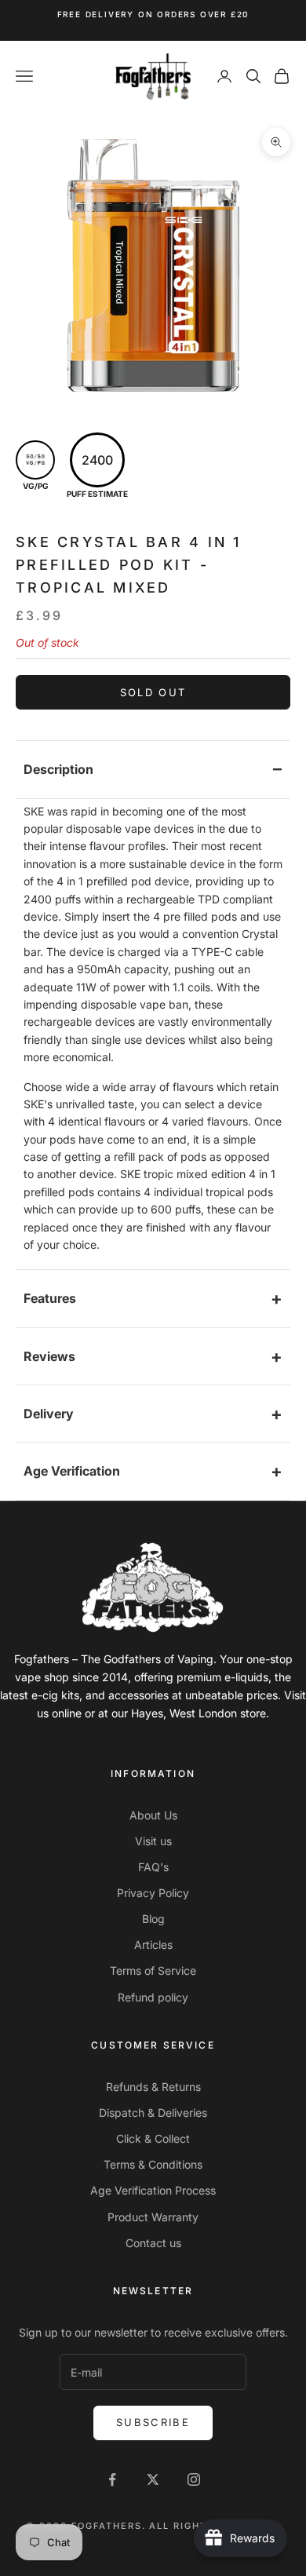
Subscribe (153, 2422)
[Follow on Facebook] (112, 2479)
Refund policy (153, 1997)
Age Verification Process (153, 2190)
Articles (153, 1945)
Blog (153, 1919)
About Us (153, 1815)
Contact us (153, 2243)
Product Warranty (153, 2217)
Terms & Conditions (153, 2164)
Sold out (153, 692)
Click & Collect (153, 2138)
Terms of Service (153, 1970)
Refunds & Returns (153, 2087)
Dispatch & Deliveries (153, 2113)
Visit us (153, 1841)
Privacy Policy (153, 1893)
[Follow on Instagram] (194, 2479)
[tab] (153, 770)
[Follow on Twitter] (153, 2479)
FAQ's (153, 1867)
